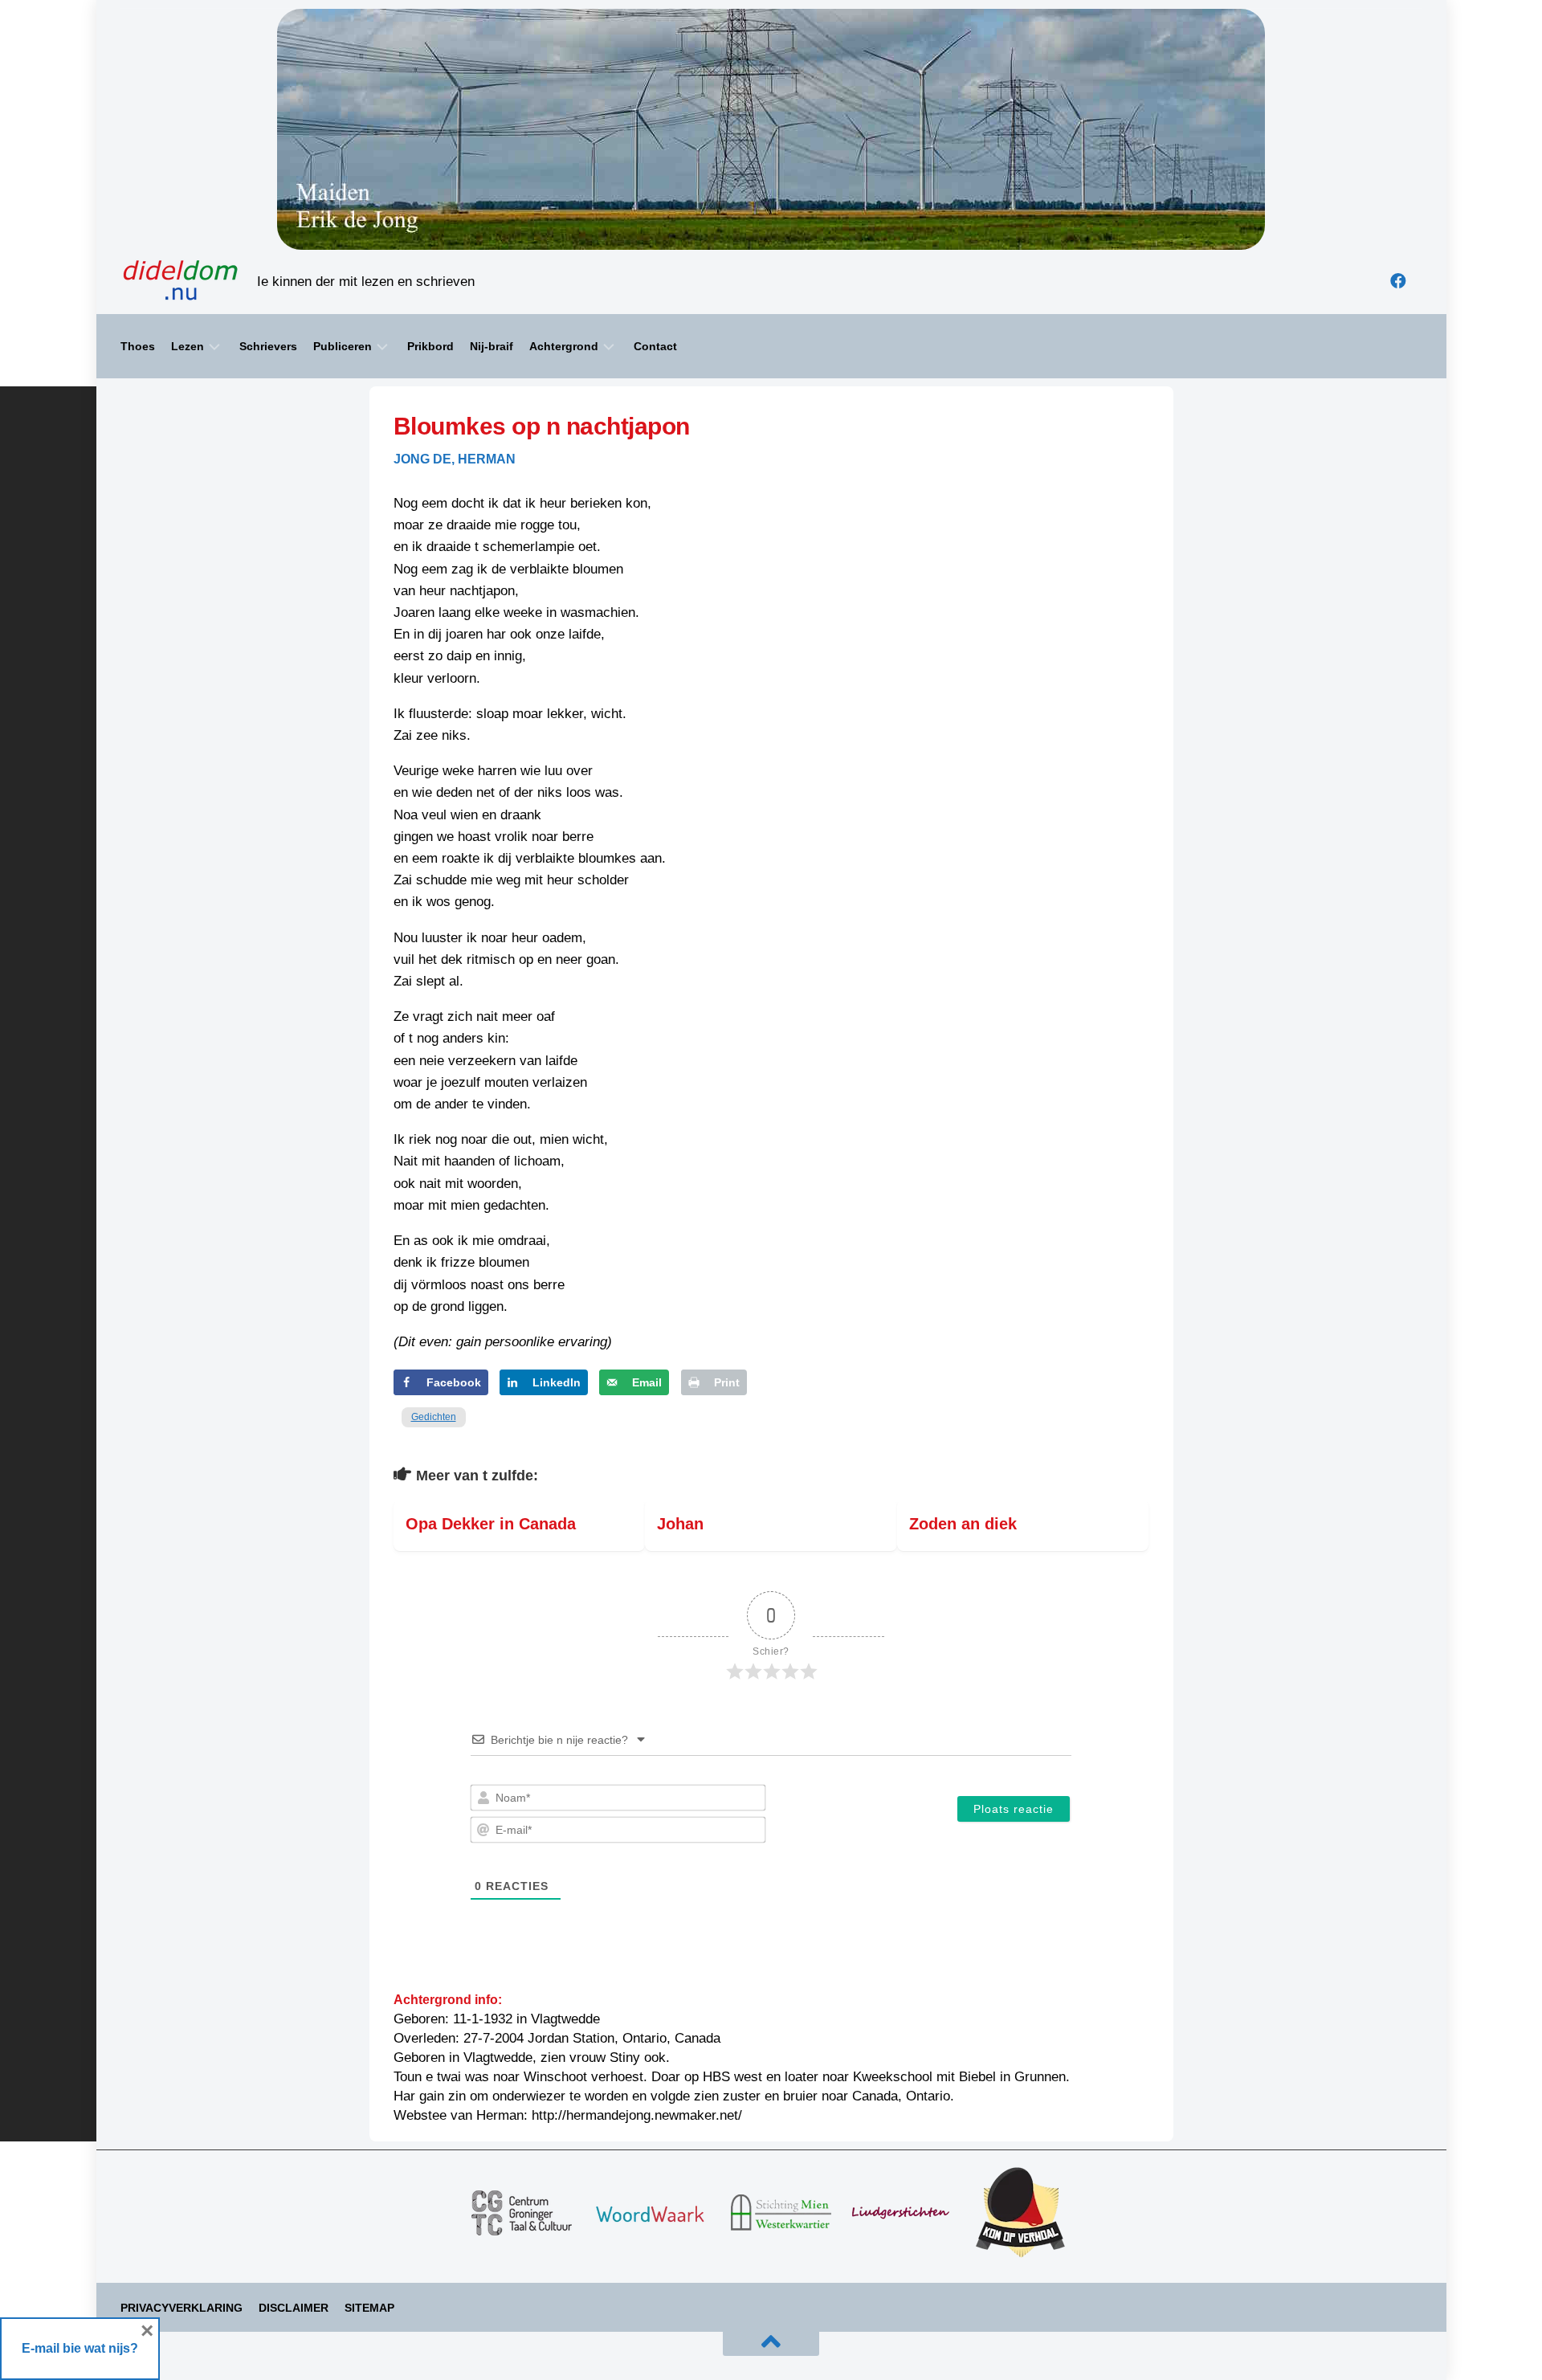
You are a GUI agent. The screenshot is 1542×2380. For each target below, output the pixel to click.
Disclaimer (294, 2308)
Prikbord (430, 346)
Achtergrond (564, 346)
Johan (680, 1524)
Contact (655, 346)
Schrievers (268, 346)
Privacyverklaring (182, 2308)
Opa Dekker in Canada (491, 1524)
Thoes (138, 346)
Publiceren (343, 346)
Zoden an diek (963, 1524)
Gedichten (434, 1417)
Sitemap (369, 2308)
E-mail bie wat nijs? (80, 2348)
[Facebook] (1398, 281)
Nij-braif (492, 346)
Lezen (188, 346)
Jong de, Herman (455, 459)
